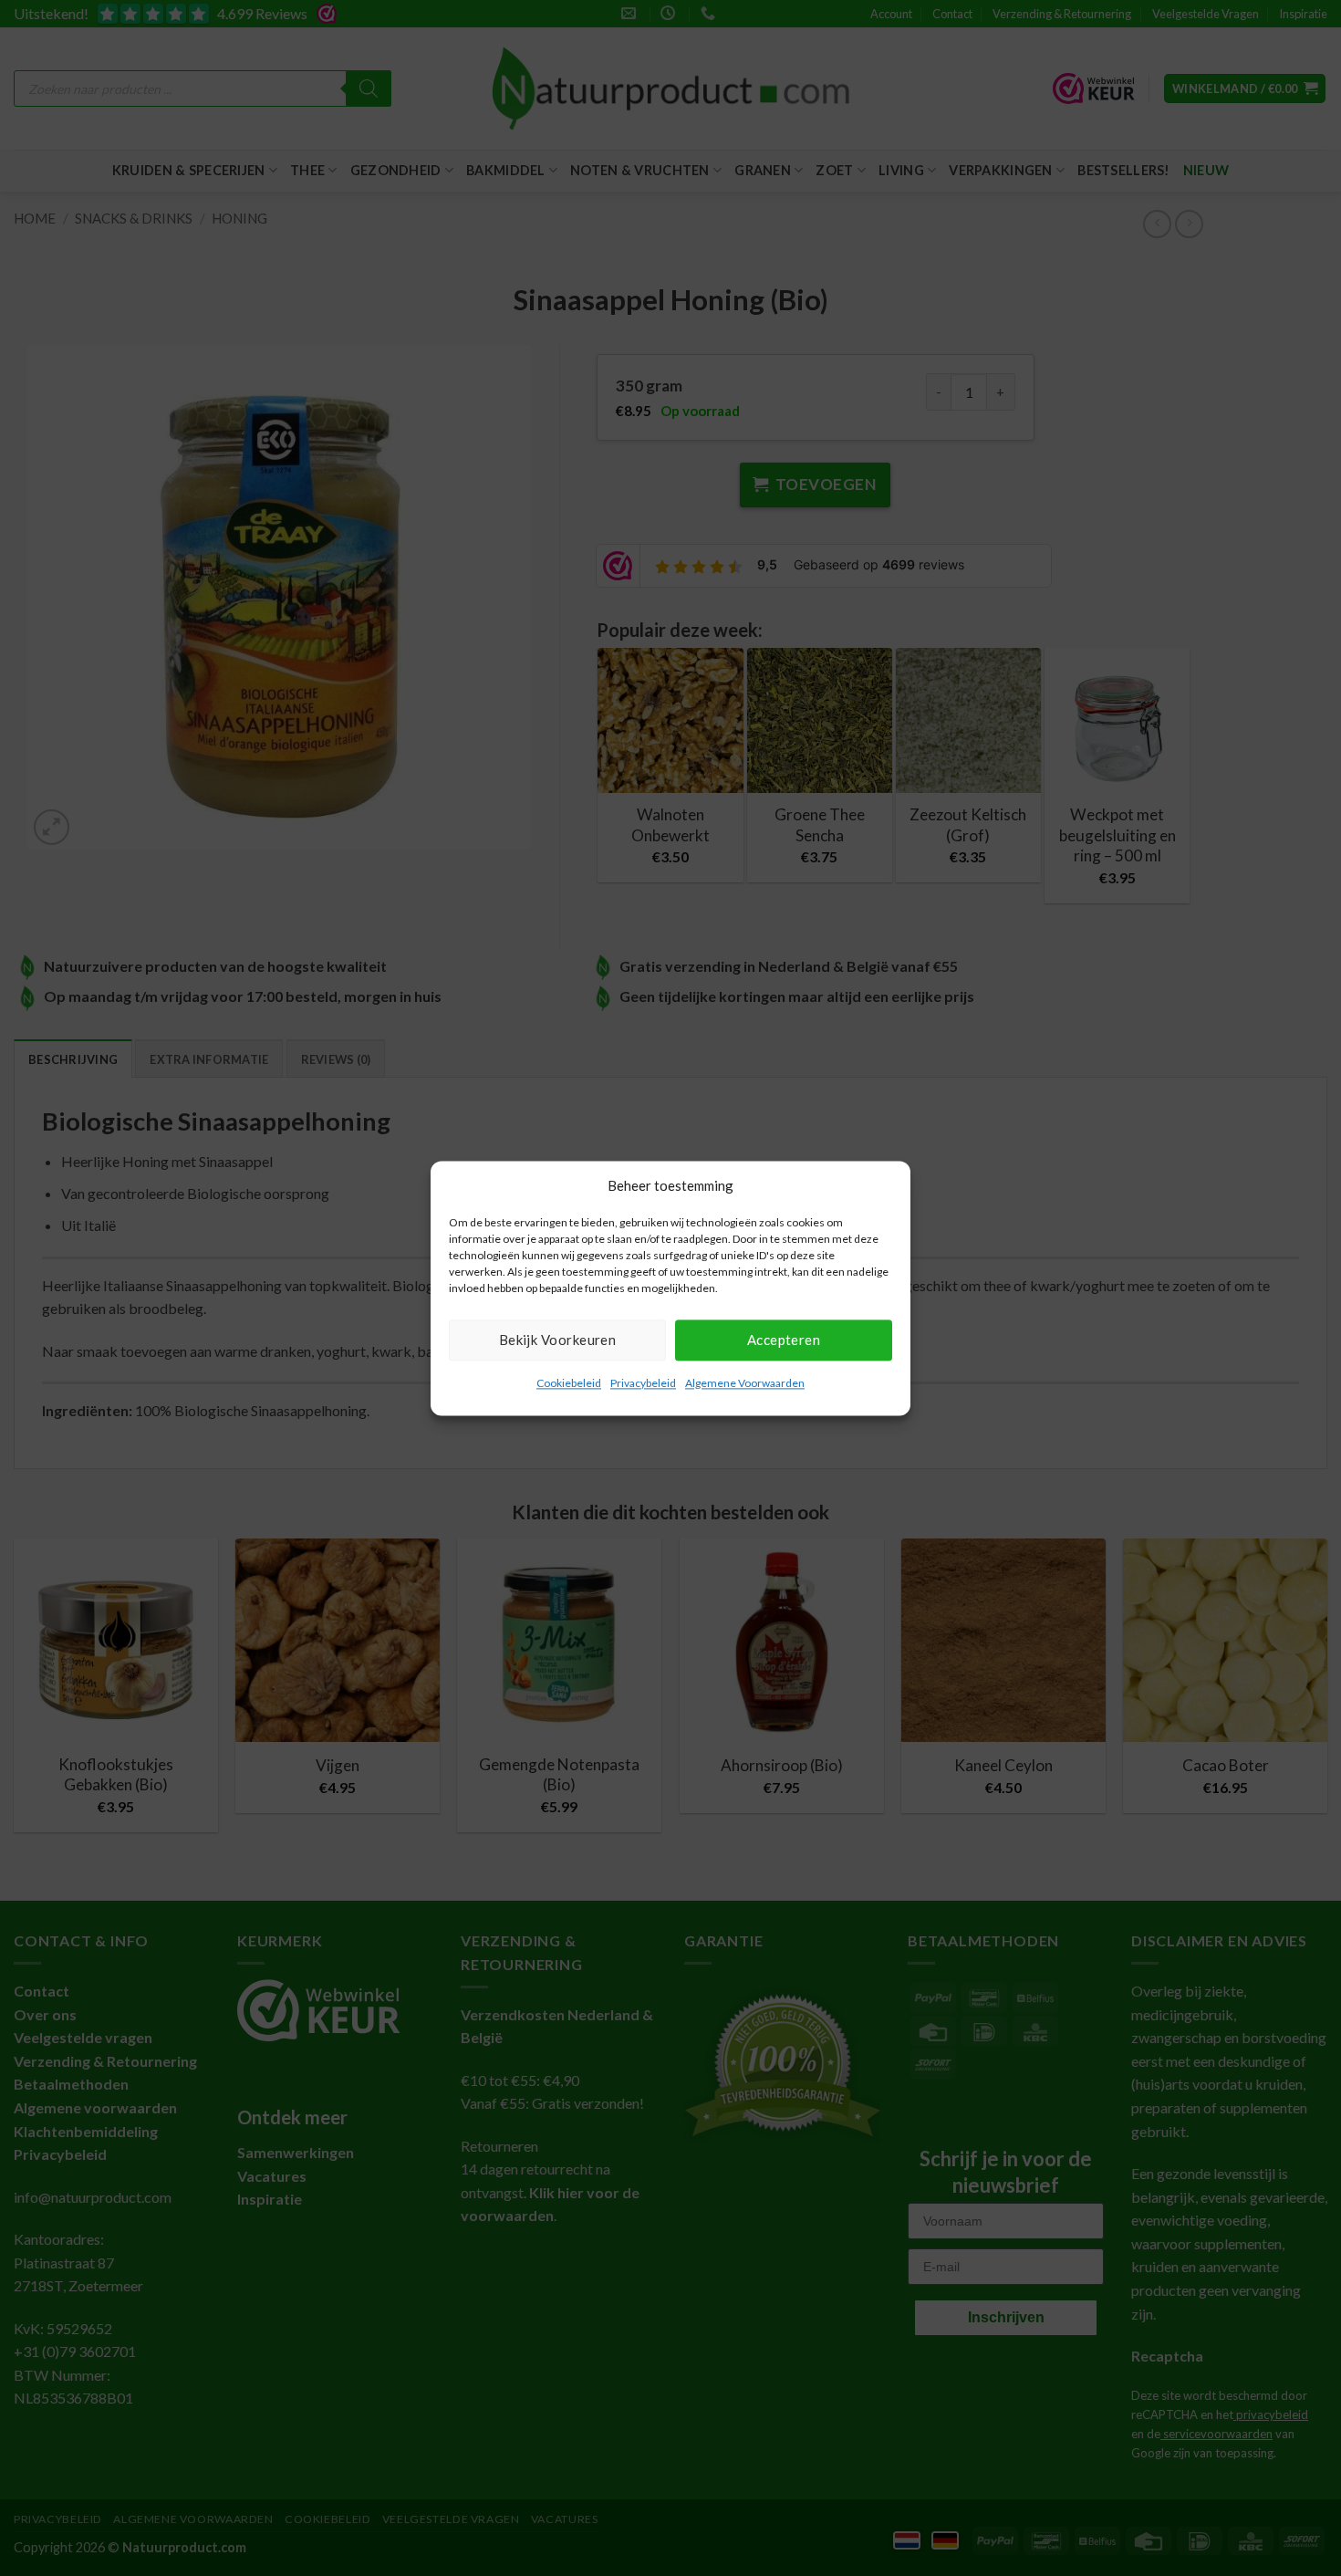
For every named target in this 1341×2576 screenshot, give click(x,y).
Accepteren (784, 1340)
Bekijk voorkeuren (558, 1340)
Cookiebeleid (569, 1383)
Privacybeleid (643, 1383)
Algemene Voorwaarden (745, 1383)
